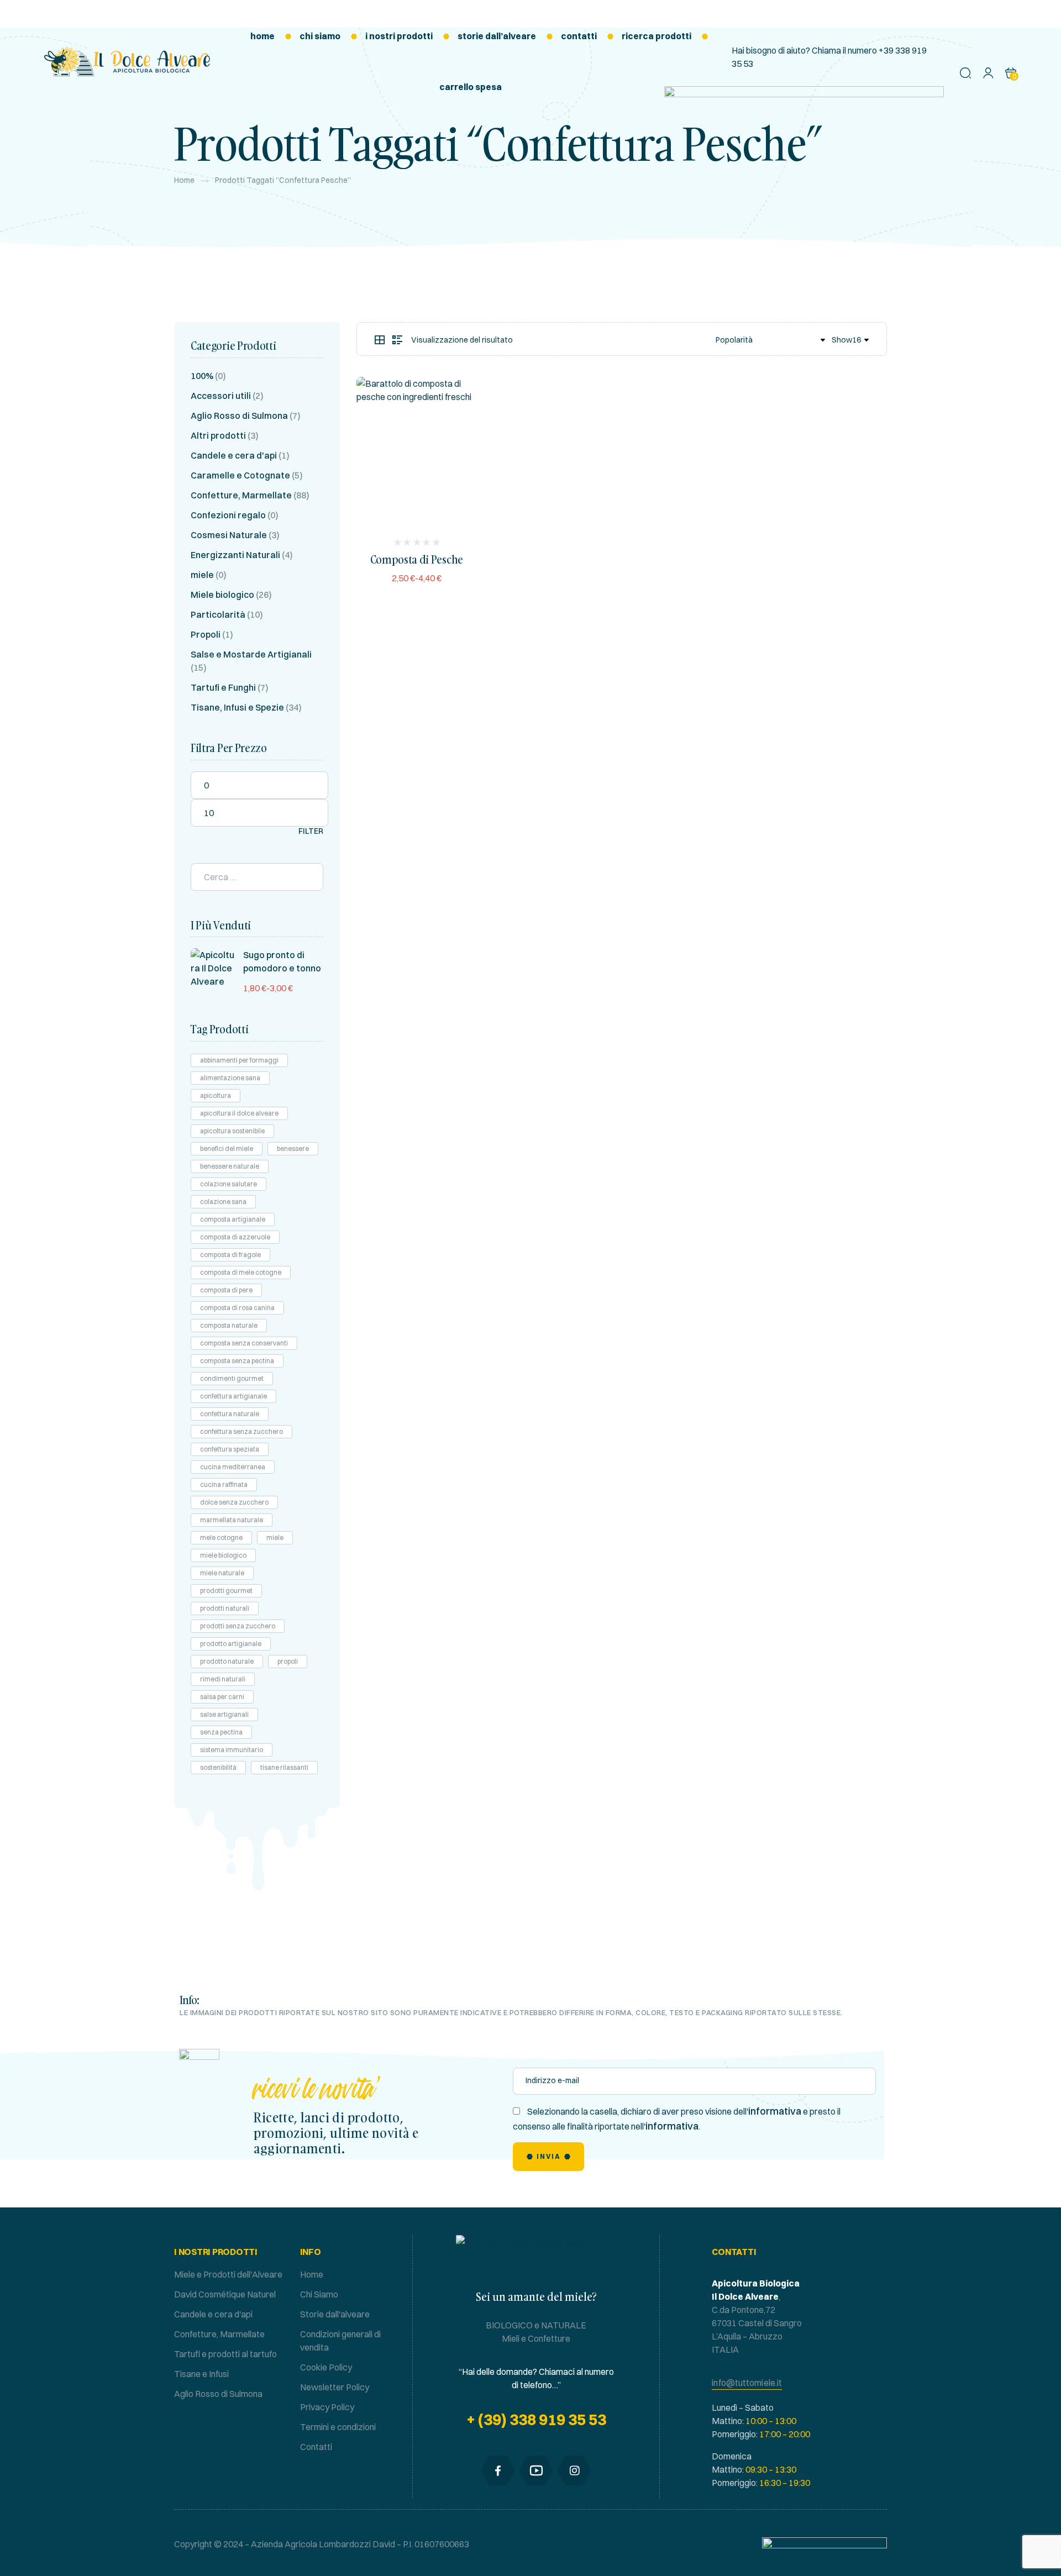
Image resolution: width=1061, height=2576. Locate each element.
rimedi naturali (223, 1679)
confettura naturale (230, 1414)
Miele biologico (222, 595)
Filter (311, 831)
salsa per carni (222, 1697)
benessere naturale (230, 1166)
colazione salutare (229, 1184)
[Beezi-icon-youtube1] (536, 2470)
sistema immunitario (232, 1750)
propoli (288, 1661)
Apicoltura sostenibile (232, 1131)
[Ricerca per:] (257, 877)
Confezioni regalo (228, 515)
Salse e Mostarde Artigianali (251, 654)
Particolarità (218, 614)
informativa (775, 2111)
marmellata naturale (232, 1520)
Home (184, 180)
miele (202, 575)
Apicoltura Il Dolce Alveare (239, 1113)
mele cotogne (221, 1537)
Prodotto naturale (227, 1661)
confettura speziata (230, 1449)
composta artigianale (233, 1219)
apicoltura (216, 1095)
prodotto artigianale (231, 1644)
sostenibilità (218, 1767)
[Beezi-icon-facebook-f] (498, 2470)
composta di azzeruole (235, 1237)
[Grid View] (380, 340)
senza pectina (221, 1732)
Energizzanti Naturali (235, 555)
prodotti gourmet (226, 1591)
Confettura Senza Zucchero (241, 1431)
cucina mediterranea (233, 1467)
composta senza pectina (237, 1361)
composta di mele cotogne (241, 1272)
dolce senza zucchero (234, 1502)
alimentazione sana (230, 1078)
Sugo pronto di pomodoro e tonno (282, 961)
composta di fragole (230, 1255)
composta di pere (226, 1290)
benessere (293, 1148)
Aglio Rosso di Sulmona (239, 416)
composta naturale (229, 1325)
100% (202, 376)
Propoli (206, 634)
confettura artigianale (233, 1396)
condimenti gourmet (232, 1378)
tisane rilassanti (284, 1767)
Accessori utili (221, 396)
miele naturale (222, 1573)
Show (842, 340)
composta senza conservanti (244, 1343)
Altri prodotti (218, 435)
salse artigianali (224, 1714)
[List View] (397, 340)
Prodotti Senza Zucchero (238, 1626)
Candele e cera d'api (234, 455)
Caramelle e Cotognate (240, 475)
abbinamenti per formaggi (239, 1060)
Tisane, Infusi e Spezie (237, 707)
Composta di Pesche (417, 559)
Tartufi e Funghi (223, 687)
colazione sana (223, 1202)
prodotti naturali (225, 1608)
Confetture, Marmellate (241, 495)
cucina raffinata (224, 1484)
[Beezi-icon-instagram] (574, 2470)
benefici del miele (227, 1148)
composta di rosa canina (237, 1308)
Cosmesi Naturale (229, 535)
